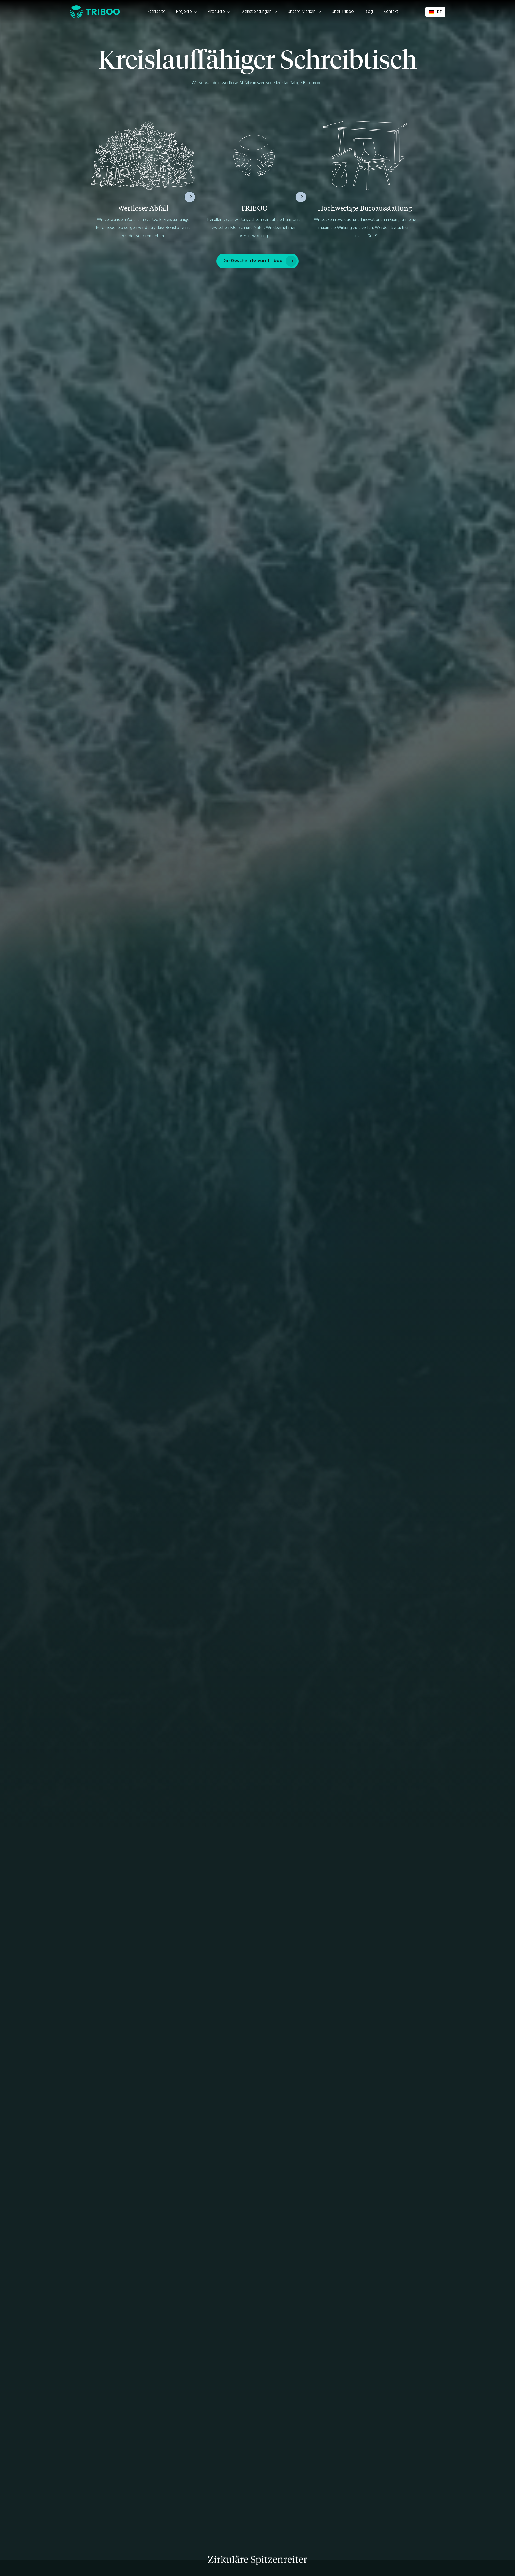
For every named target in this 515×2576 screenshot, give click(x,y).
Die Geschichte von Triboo (252, 261)
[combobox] (435, 12)
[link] (257, 261)
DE (439, 12)
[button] (187, 12)
